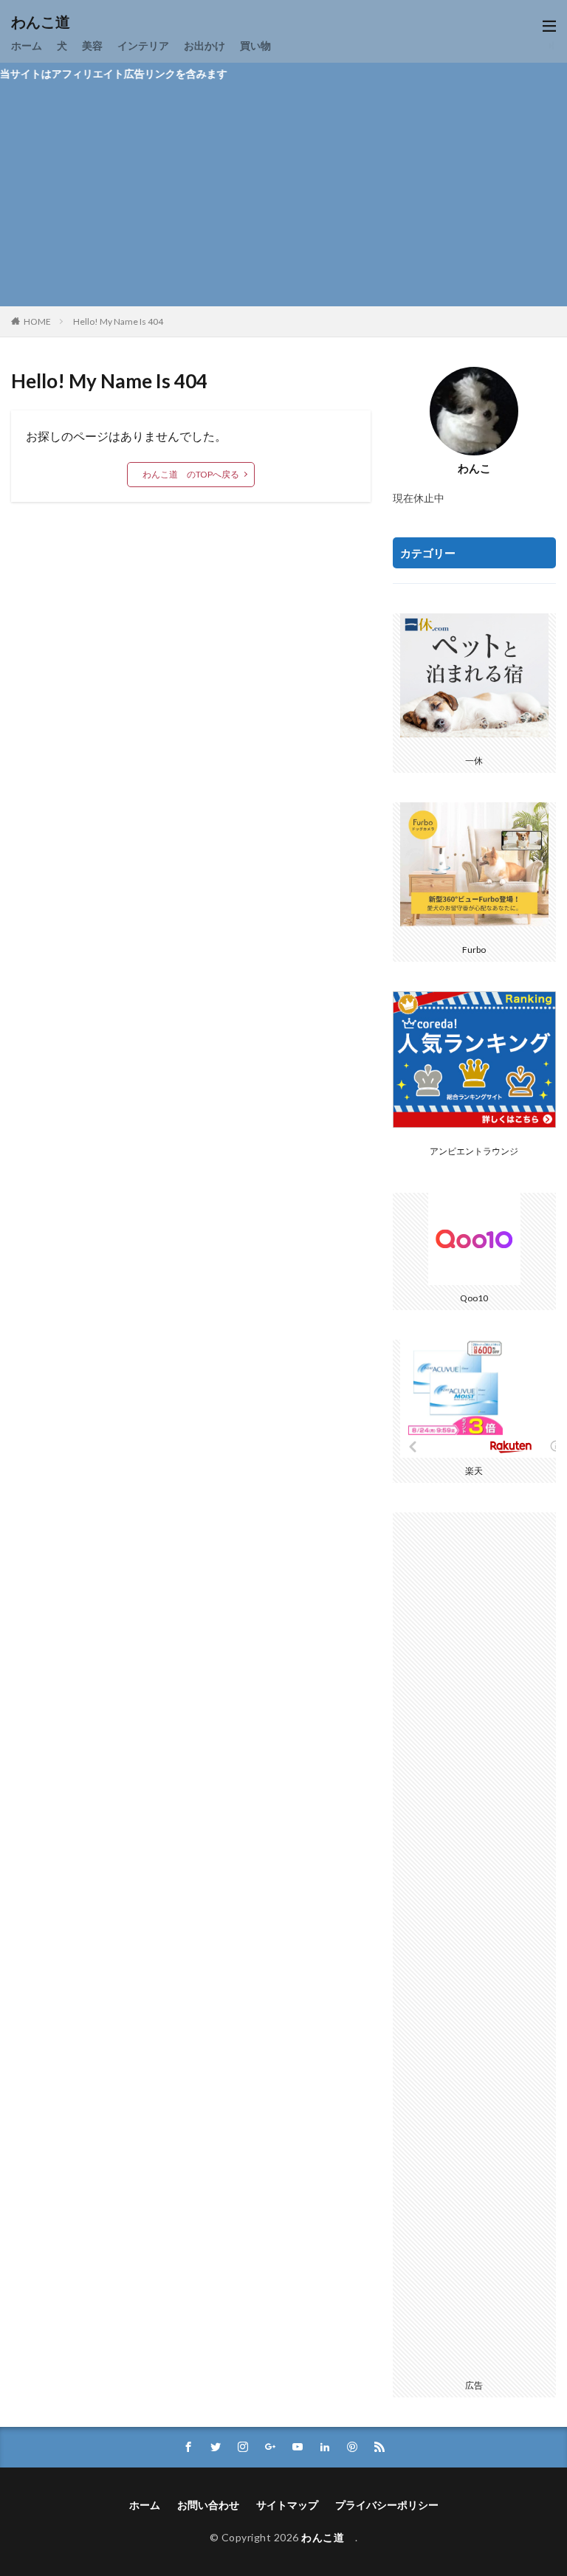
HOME (37, 321)
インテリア (143, 45)
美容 (92, 45)
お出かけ (205, 45)
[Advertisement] (283, 196)
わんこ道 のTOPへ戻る (191, 474)
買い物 (255, 45)
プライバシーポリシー (387, 2505)
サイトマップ (287, 2505)
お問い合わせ (208, 2505)
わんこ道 (48, 22)
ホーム (27, 45)
